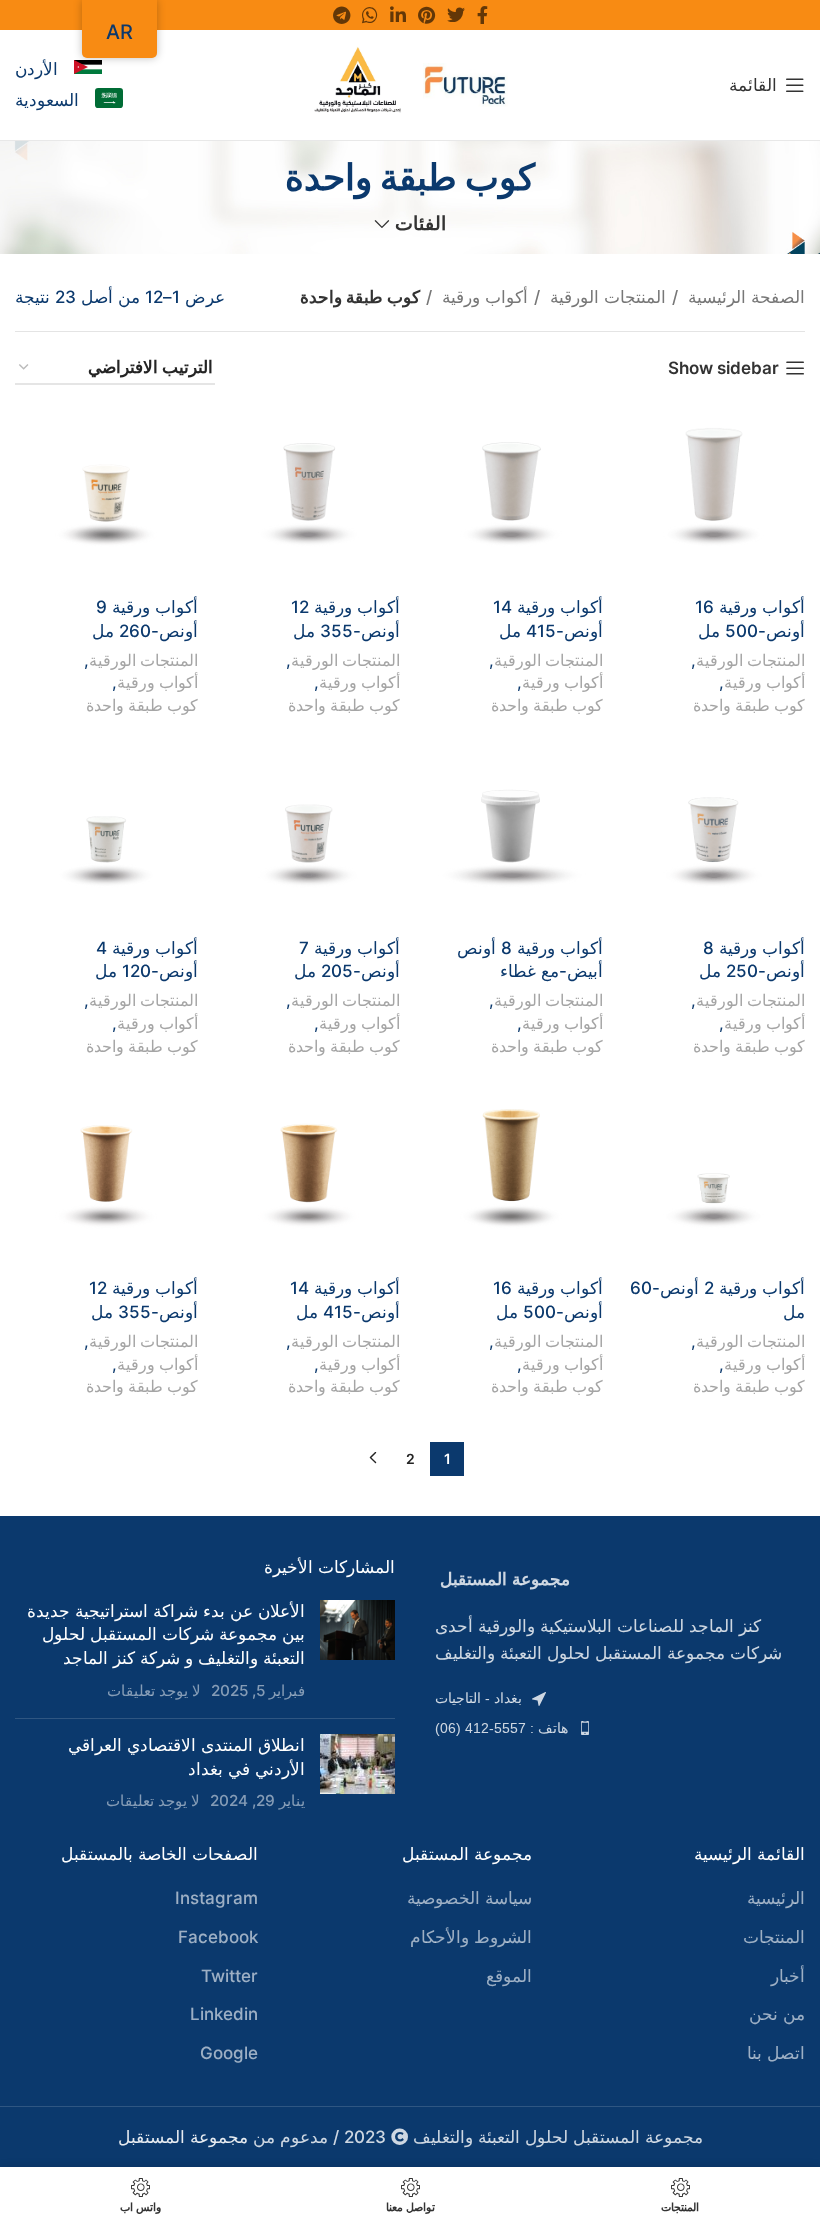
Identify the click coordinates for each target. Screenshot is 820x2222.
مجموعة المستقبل (183, 2137)
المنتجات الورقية (605, 297)
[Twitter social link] (456, 15)
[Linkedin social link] (398, 15)
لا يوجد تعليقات (154, 1690)
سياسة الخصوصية (469, 1898)
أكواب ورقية (482, 297)
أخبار (788, 1976)
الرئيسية (776, 1898)
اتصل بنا (776, 2053)
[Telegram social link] (341, 15)
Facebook (218, 1937)
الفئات (420, 224)
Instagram (216, 1898)
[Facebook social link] (482, 15)
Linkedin (224, 2014)
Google (229, 2053)
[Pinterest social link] (426, 15)
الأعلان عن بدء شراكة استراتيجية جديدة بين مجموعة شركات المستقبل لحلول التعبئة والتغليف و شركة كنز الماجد (166, 1635)
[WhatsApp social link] (370, 15)
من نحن (777, 2014)
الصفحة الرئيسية (744, 297)
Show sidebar (723, 368)
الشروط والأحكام (471, 1937)
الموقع (509, 1976)
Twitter (229, 1976)
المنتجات (774, 1937)
